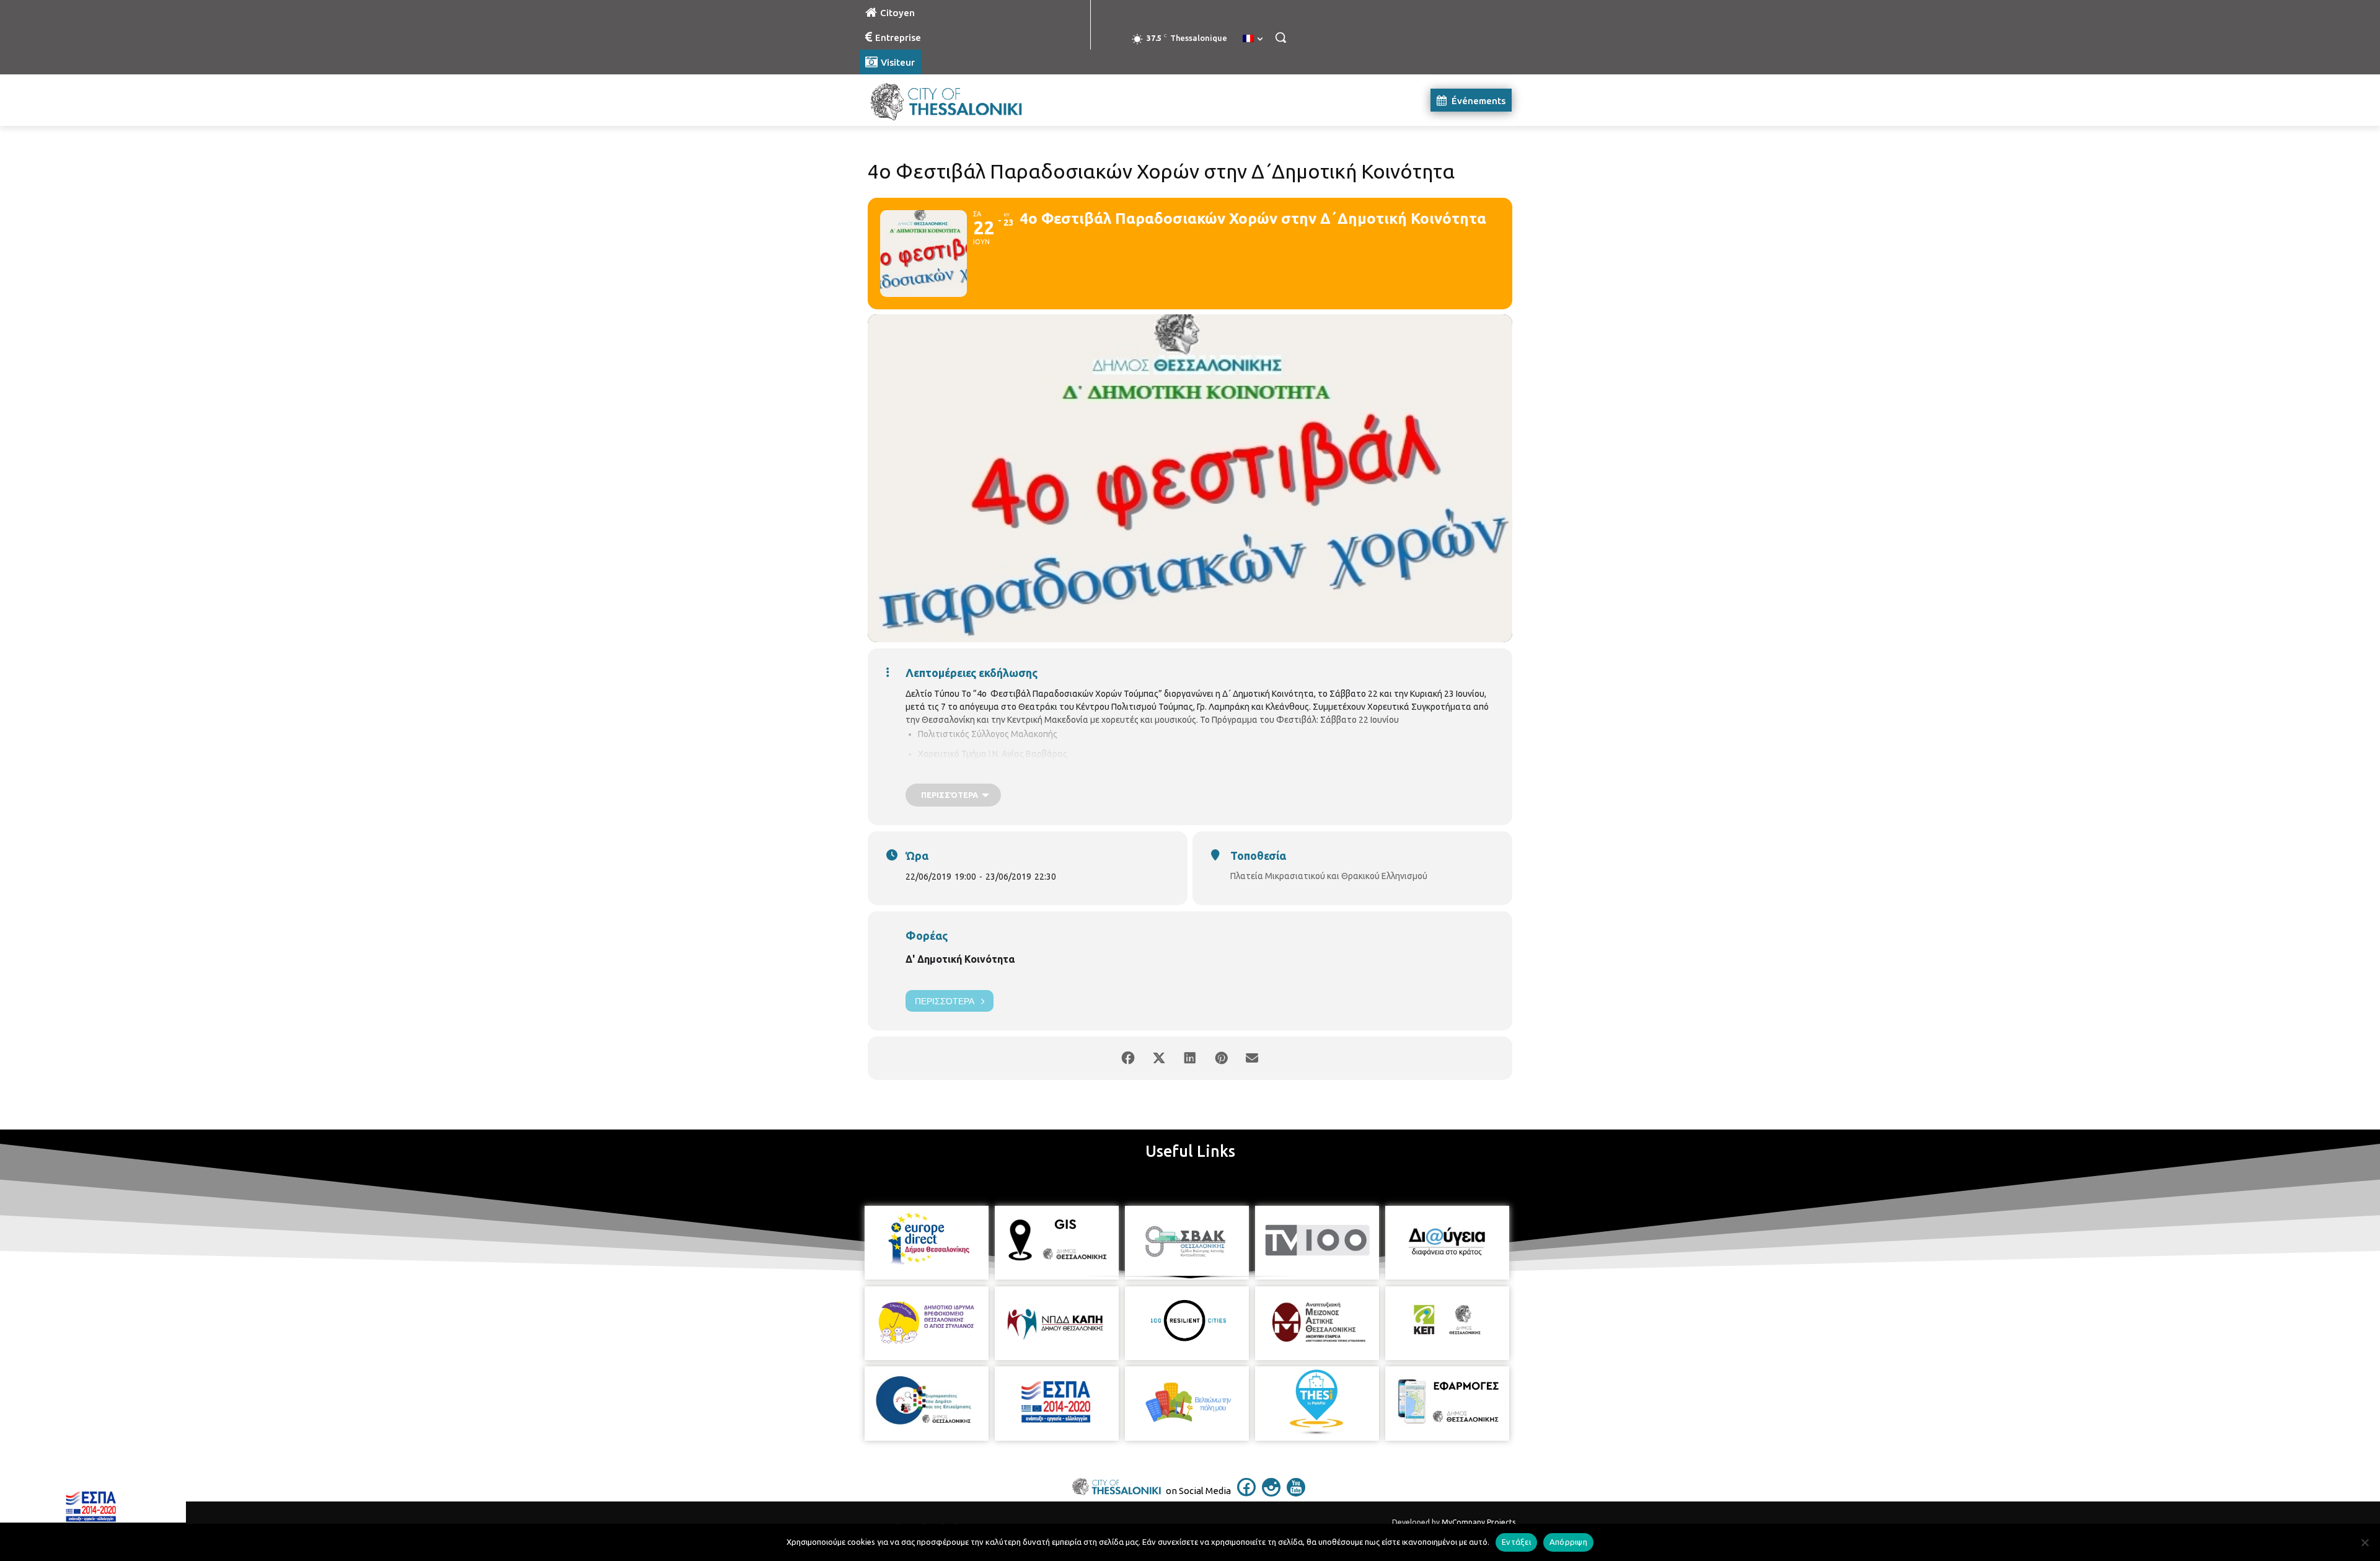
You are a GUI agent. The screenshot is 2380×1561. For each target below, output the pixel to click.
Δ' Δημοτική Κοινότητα (960, 959)
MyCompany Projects (1479, 1522)
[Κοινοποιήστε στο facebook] (1128, 1058)
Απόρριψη (1568, 1542)
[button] (1280, 37)
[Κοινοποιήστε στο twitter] (1159, 1058)
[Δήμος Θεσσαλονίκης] (958, 100)
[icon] (1246, 1493)
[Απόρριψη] (2365, 1542)
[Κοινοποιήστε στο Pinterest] (1221, 1058)
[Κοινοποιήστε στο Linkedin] (1190, 1058)
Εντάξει (1516, 1542)
